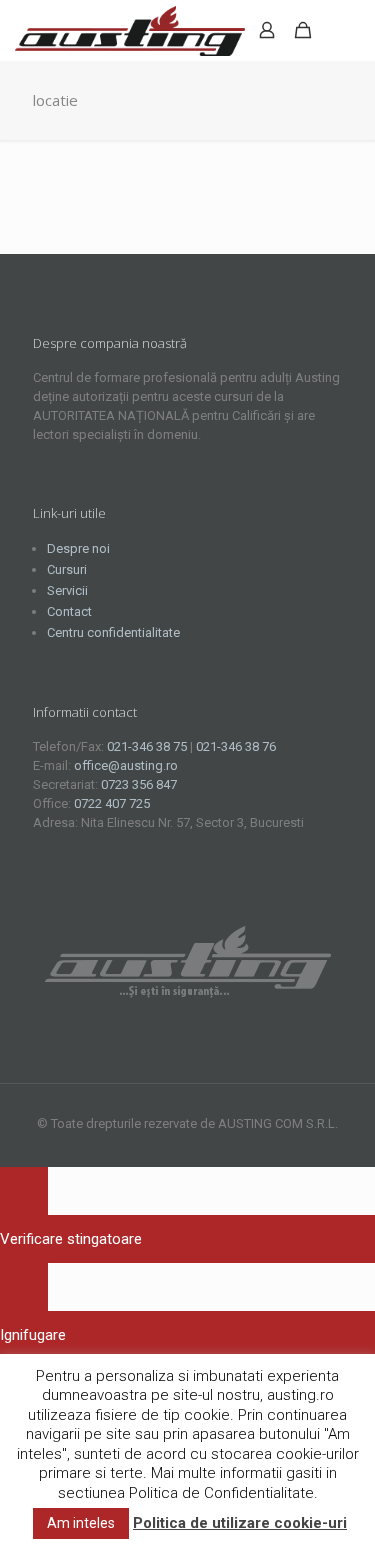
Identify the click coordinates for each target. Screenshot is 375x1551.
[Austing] (130, 30)
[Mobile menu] (348, 30)
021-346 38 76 (236, 746)
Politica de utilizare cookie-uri (240, 1523)
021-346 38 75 (147, 746)
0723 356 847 (139, 784)
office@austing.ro (126, 765)
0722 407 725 (112, 803)
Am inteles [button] (81, 1523)
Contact (69, 611)
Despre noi (78, 548)
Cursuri (67, 569)
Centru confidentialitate (113, 632)
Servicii (67, 590)
